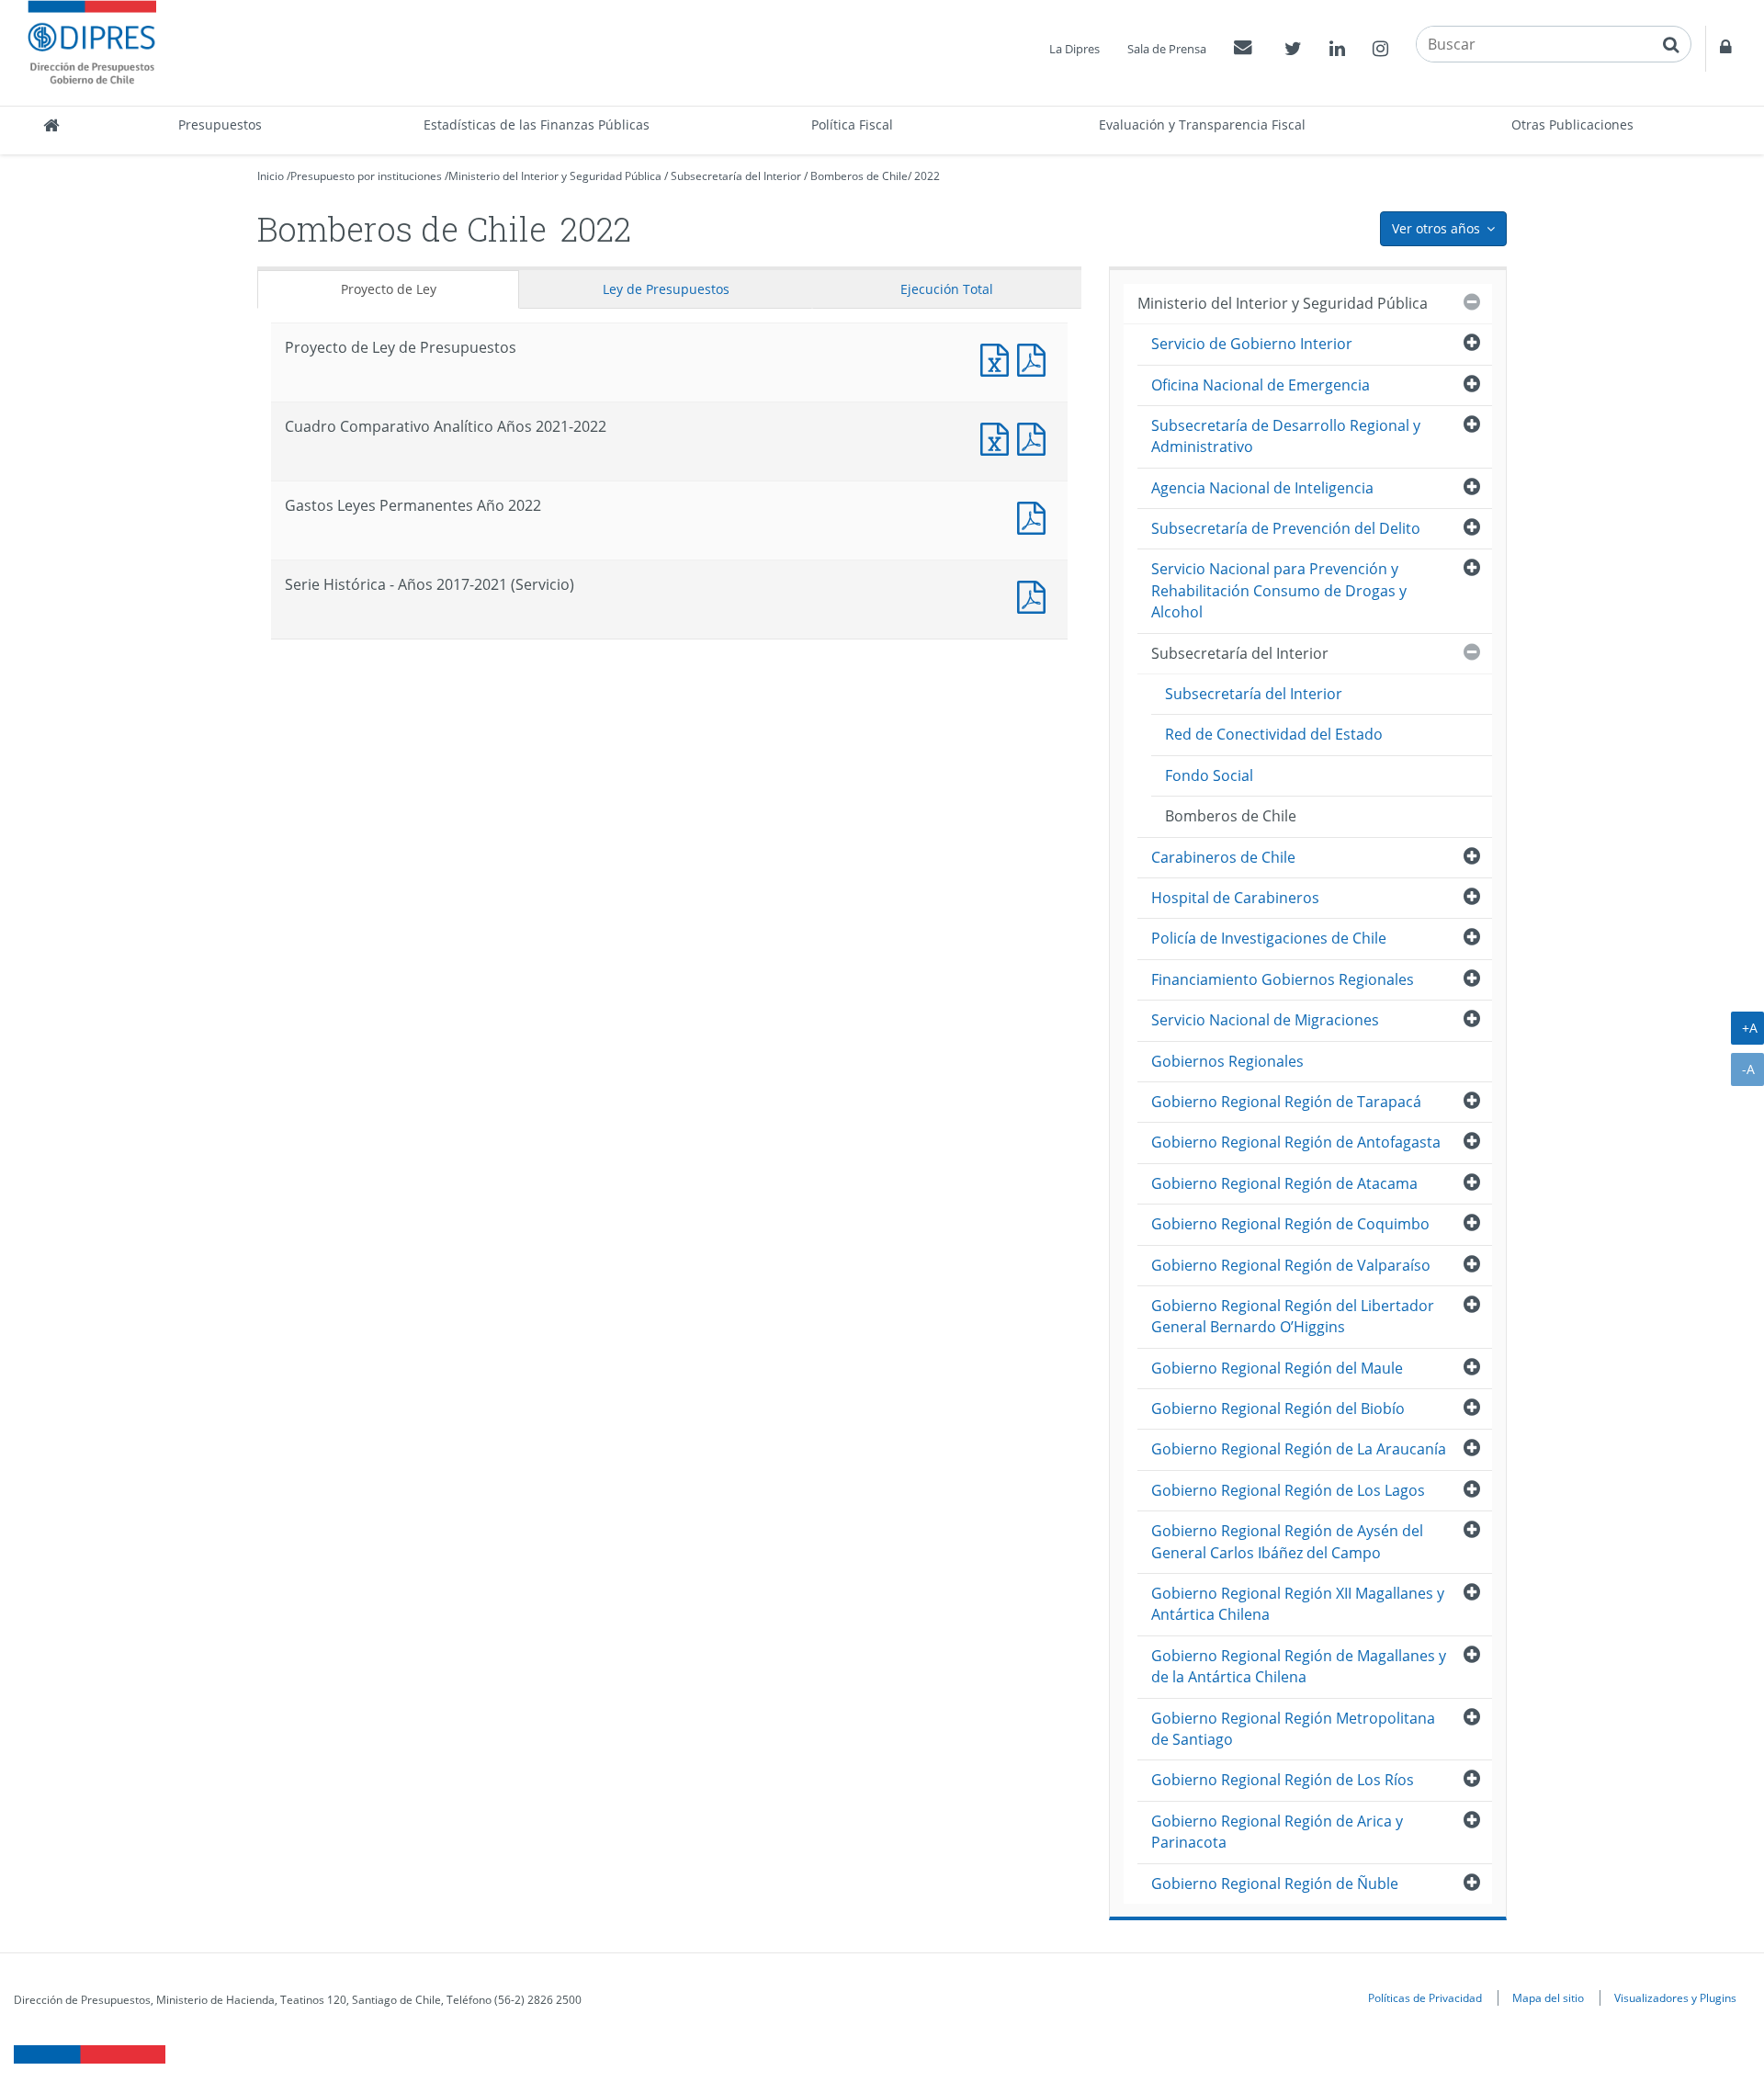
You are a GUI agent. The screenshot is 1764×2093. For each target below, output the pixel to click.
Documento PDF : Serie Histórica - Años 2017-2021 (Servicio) (1035, 595)
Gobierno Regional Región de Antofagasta (1296, 1142)
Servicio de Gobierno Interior (1252, 344)
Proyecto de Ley (389, 289)
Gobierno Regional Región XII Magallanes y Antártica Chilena (1298, 1604)
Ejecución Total (947, 289)
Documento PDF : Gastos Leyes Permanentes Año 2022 (1035, 516)
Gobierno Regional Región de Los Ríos (1283, 1780)
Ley (666, 289)
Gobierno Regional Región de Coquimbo (1290, 1224)
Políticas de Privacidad (1425, 1997)
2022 (927, 176)
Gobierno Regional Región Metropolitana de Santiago (1293, 1729)
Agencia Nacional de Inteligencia (1262, 488)
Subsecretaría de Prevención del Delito (1286, 528)
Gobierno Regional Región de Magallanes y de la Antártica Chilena (1299, 1666)
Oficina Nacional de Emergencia (1261, 385)
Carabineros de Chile (1223, 857)
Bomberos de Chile (859, 176)
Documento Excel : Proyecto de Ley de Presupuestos (999, 358)
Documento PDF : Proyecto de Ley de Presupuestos (1035, 358)
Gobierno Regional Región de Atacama (1284, 1183)
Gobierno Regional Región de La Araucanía (1299, 1449)
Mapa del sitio (1548, 1997)
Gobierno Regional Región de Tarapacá (1286, 1102)
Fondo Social (1209, 775)
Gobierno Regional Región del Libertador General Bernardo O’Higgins (1293, 1316)
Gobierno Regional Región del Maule (1277, 1368)
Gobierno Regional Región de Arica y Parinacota (1277, 1832)
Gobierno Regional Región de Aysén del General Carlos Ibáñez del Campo (1287, 1541)
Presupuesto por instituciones (366, 176)
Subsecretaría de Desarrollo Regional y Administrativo (1286, 436)
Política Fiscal (852, 124)
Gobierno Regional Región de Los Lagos (1288, 1490)
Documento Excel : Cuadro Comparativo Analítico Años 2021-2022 (999, 437)
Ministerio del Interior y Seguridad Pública (555, 176)
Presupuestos (220, 124)
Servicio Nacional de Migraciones (1265, 1020)
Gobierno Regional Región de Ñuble (1275, 1884)
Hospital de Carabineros (1235, 898)
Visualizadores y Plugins (1675, 1997)
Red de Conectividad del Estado (1274, 734)
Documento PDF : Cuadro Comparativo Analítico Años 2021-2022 (1035, 437)
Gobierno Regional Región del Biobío (1278, 1409)
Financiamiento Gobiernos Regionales (1283, 979)
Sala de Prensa (1167, 49)
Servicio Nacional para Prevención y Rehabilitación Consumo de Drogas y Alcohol (1279, 590)
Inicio (271, 176)
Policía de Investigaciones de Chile (1269, 938)
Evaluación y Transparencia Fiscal (1202, 124)
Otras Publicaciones (1572, 124)
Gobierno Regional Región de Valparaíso (1291, 1265)
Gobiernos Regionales (1227, 1061)
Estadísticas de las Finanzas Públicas (537, 124)
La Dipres (1074, 49)
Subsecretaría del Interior (736, 176)
